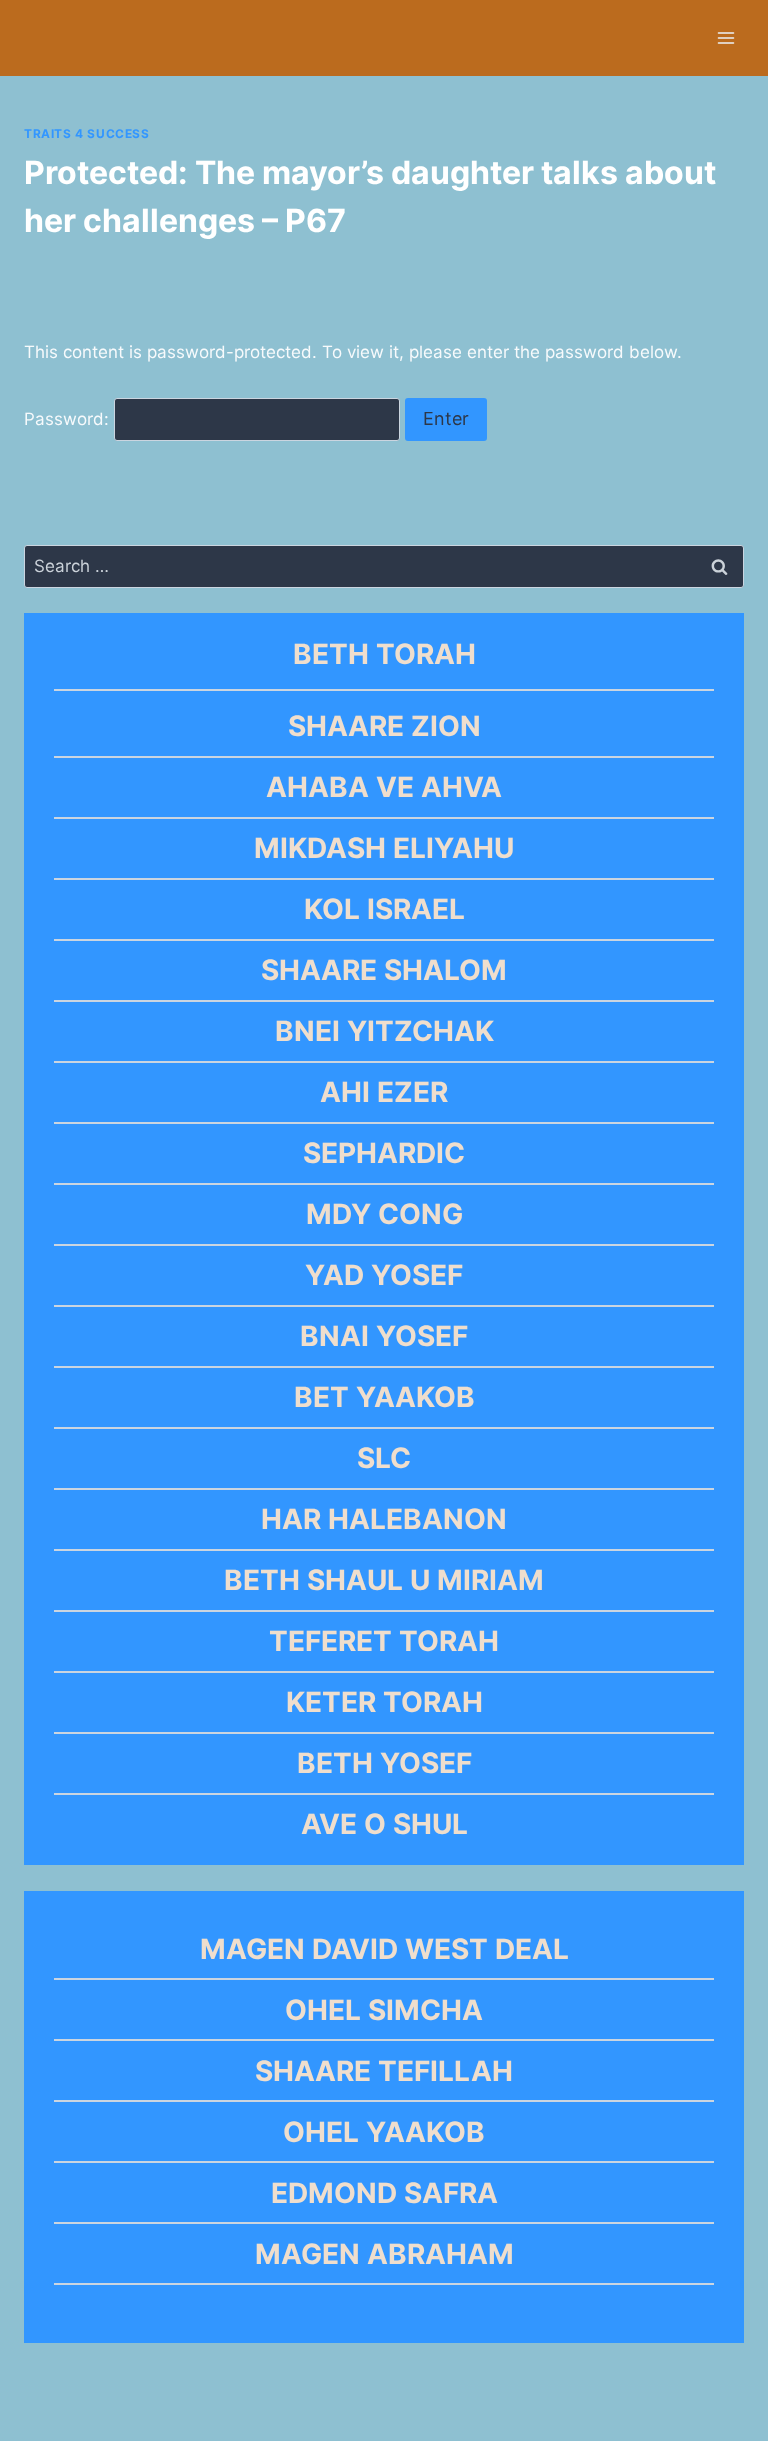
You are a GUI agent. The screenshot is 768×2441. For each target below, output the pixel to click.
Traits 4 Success (87, 133)
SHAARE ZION (384, 726)
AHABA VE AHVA (384, 787)
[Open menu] (725, 37)
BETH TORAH (384, 654)
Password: (69, 419)
